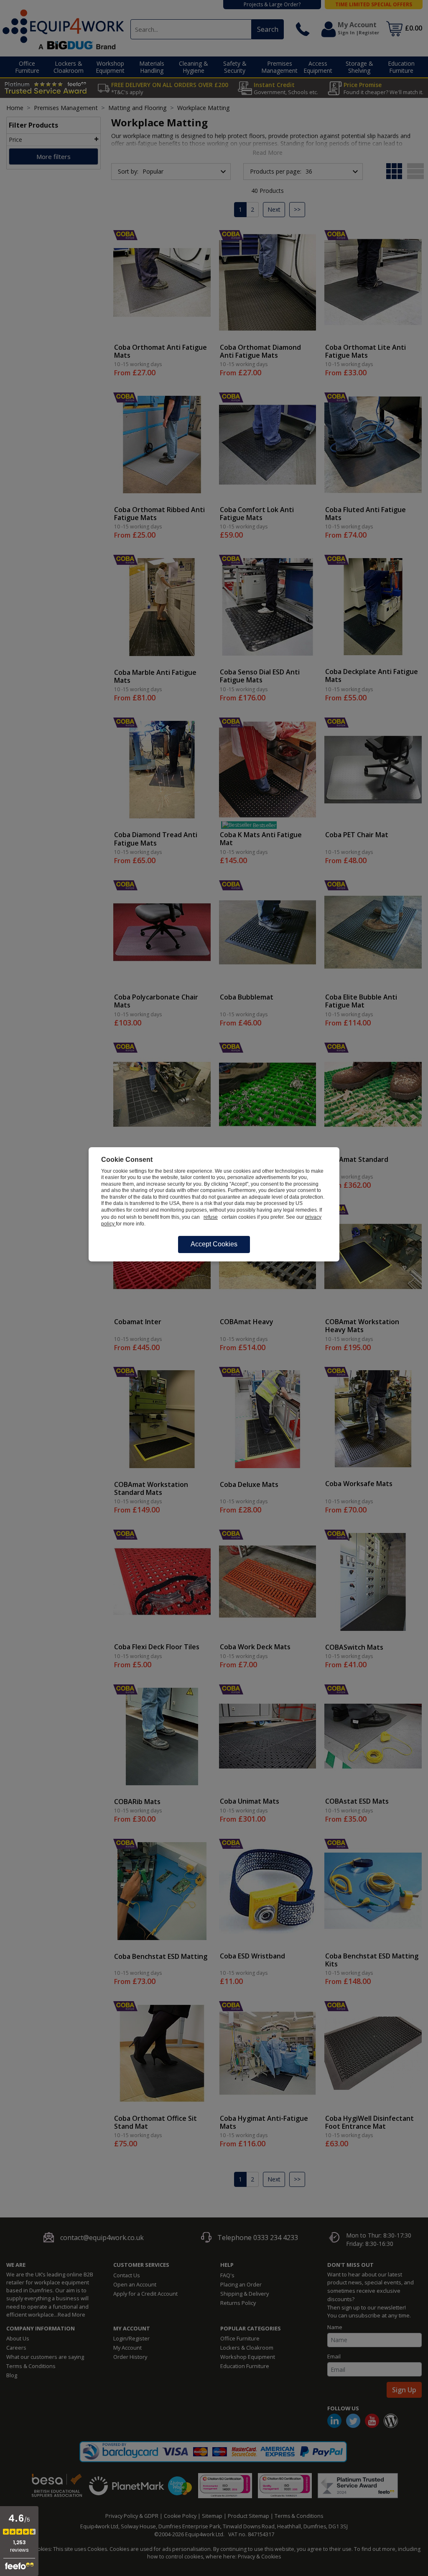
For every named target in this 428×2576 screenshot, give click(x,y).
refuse (211, 1217)
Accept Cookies (214, 1244)
